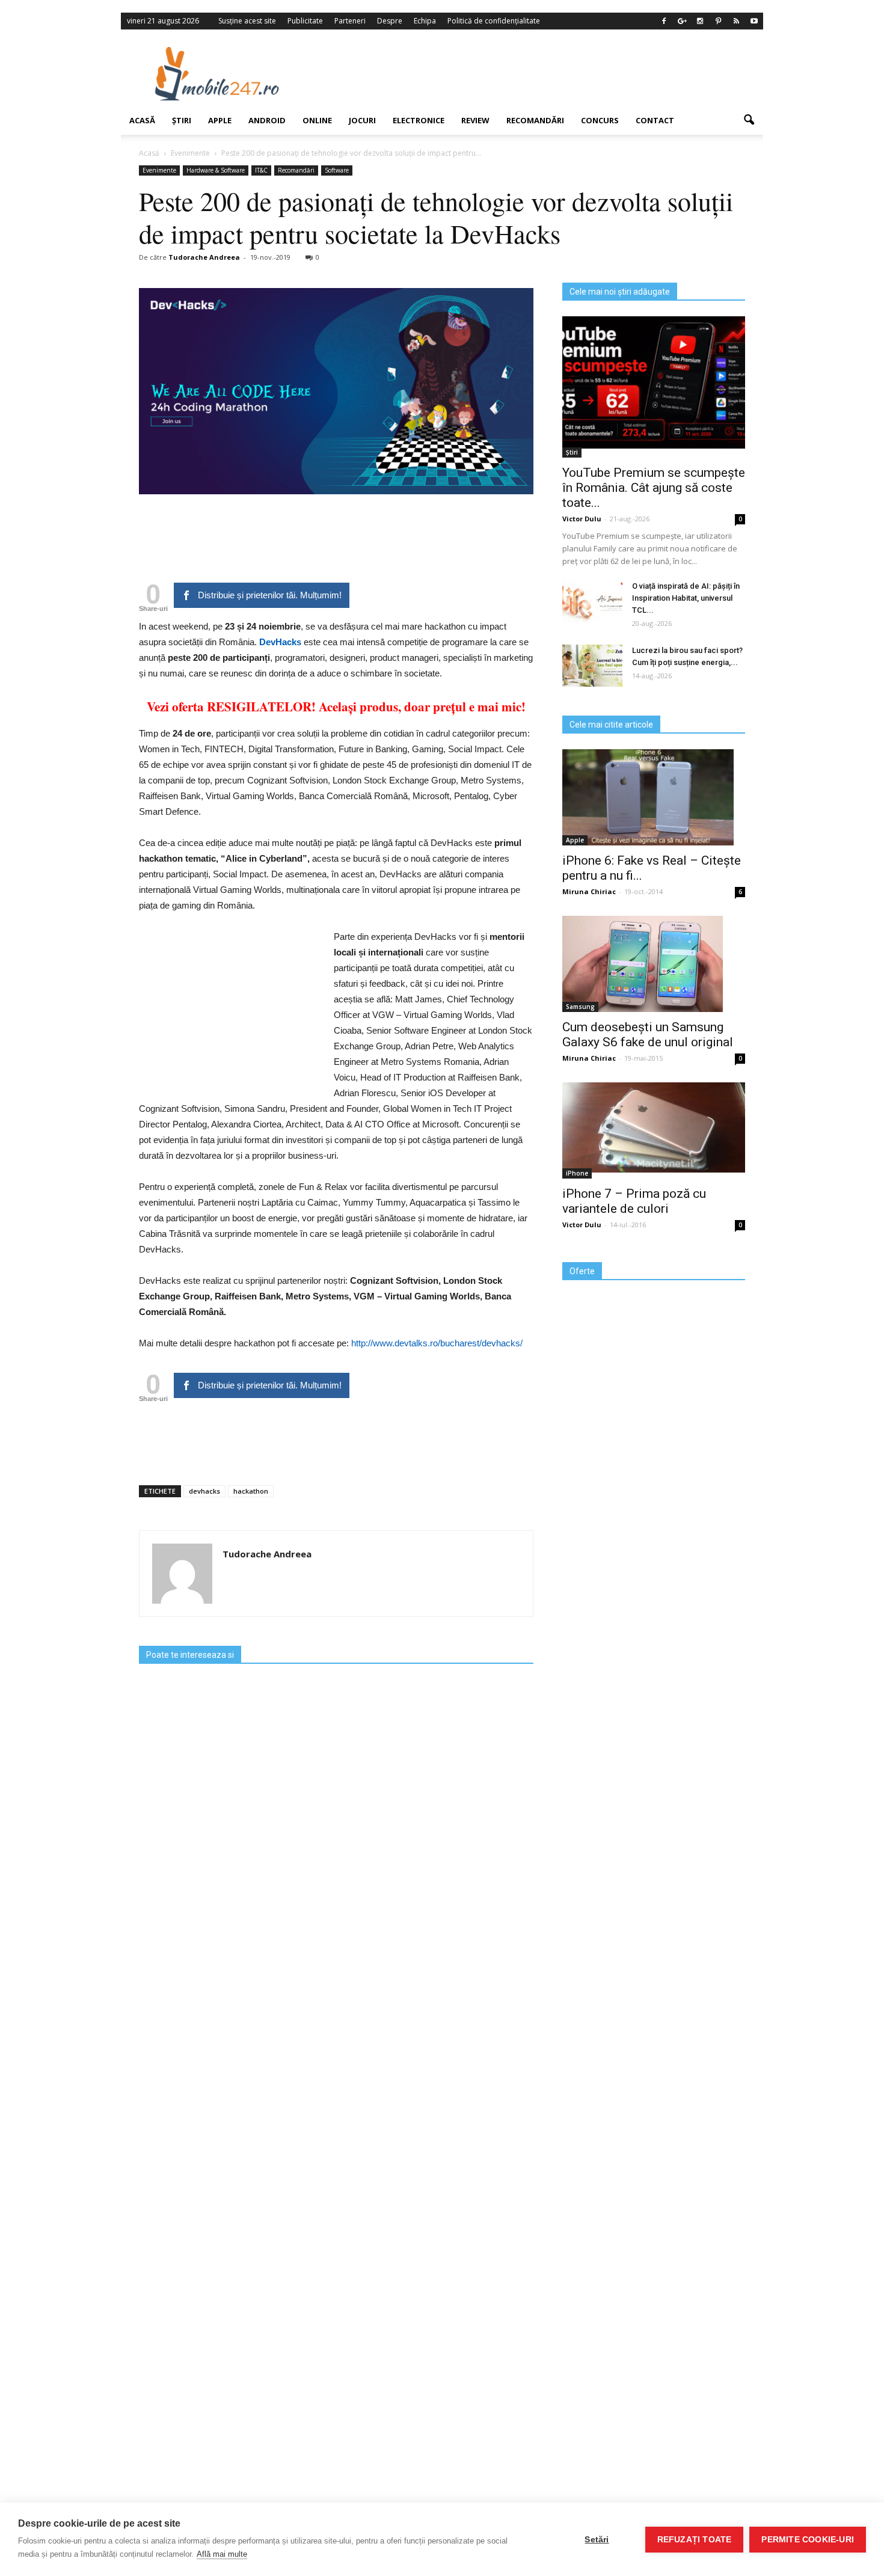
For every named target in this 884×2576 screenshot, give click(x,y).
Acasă (142, 120)
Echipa (425, 21)
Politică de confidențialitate (494, 21)
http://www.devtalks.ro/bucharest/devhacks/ (437, 1343)
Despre (390, 21)
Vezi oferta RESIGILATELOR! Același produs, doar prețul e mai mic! (336, 707)
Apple (220, 120)
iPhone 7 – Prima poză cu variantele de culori (634, 1201)
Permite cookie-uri (808, 2540)
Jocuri (362, 120)
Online (317, 120)
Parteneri (350, 21)
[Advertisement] (540, 73)
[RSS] (736, 21)
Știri (182, 120)
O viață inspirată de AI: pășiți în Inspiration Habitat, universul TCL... (686, 598)
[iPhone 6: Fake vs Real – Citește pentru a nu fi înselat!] (654, 797)
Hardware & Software (216, 170)
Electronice (419, 120)
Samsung (580, 1007)
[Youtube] (754, 21)
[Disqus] (336, 2066)
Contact (655, 120)
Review (475, 120)
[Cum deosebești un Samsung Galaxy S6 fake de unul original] (654, 964)
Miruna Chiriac (589, 891)
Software (337, 170)
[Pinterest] (718, 21)
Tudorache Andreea (204, 257)
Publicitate (305, 21)
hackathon (251, 1491)
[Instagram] (700, 21)
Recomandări (535, 120)
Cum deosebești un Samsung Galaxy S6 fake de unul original (648, 1035)
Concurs (600, 120)
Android (267, 120)
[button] (749, 120)
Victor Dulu (582, 519)
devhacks (204, 1491)
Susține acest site (247, 21)
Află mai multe (222, 2554)
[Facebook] (664, 21)
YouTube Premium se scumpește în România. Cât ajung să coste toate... (654, 488)
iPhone (577, 1173)
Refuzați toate (695, 2540)
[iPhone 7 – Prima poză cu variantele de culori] (654, 1127)
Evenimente (159, 170)
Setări (597, 2540)
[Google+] (682, 21)
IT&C (261, 170)
